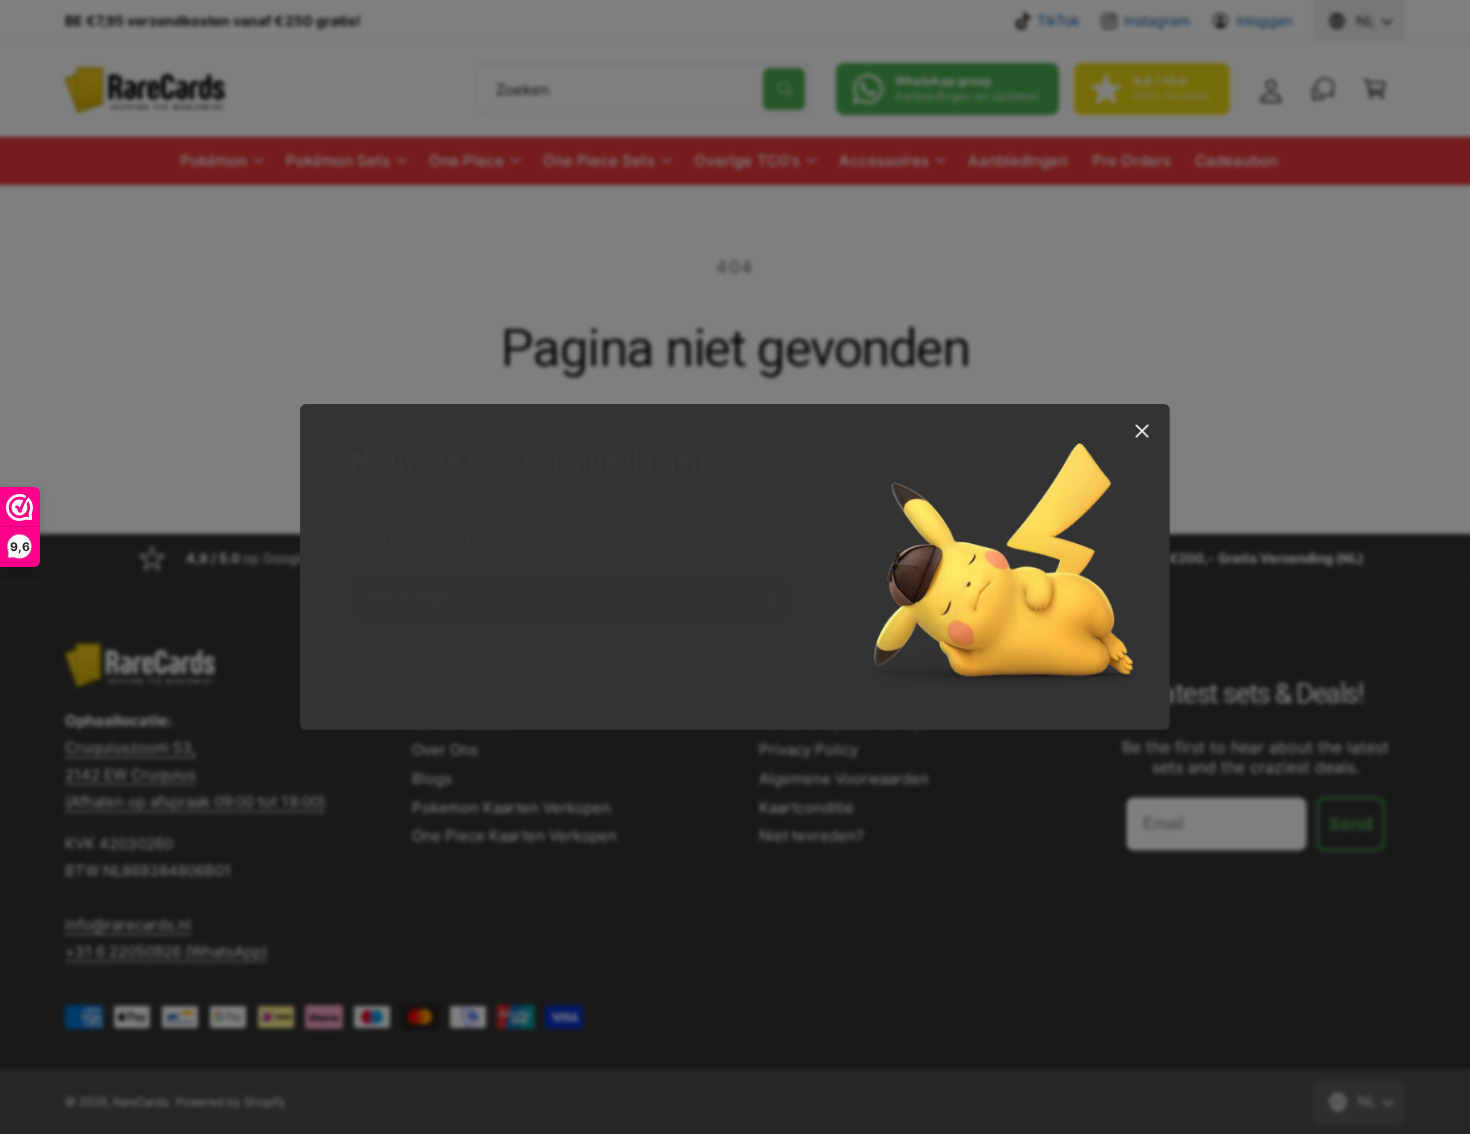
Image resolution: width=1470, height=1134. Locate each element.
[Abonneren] (768, 597)
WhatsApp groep (444, 664)
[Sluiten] (1142, 431)
